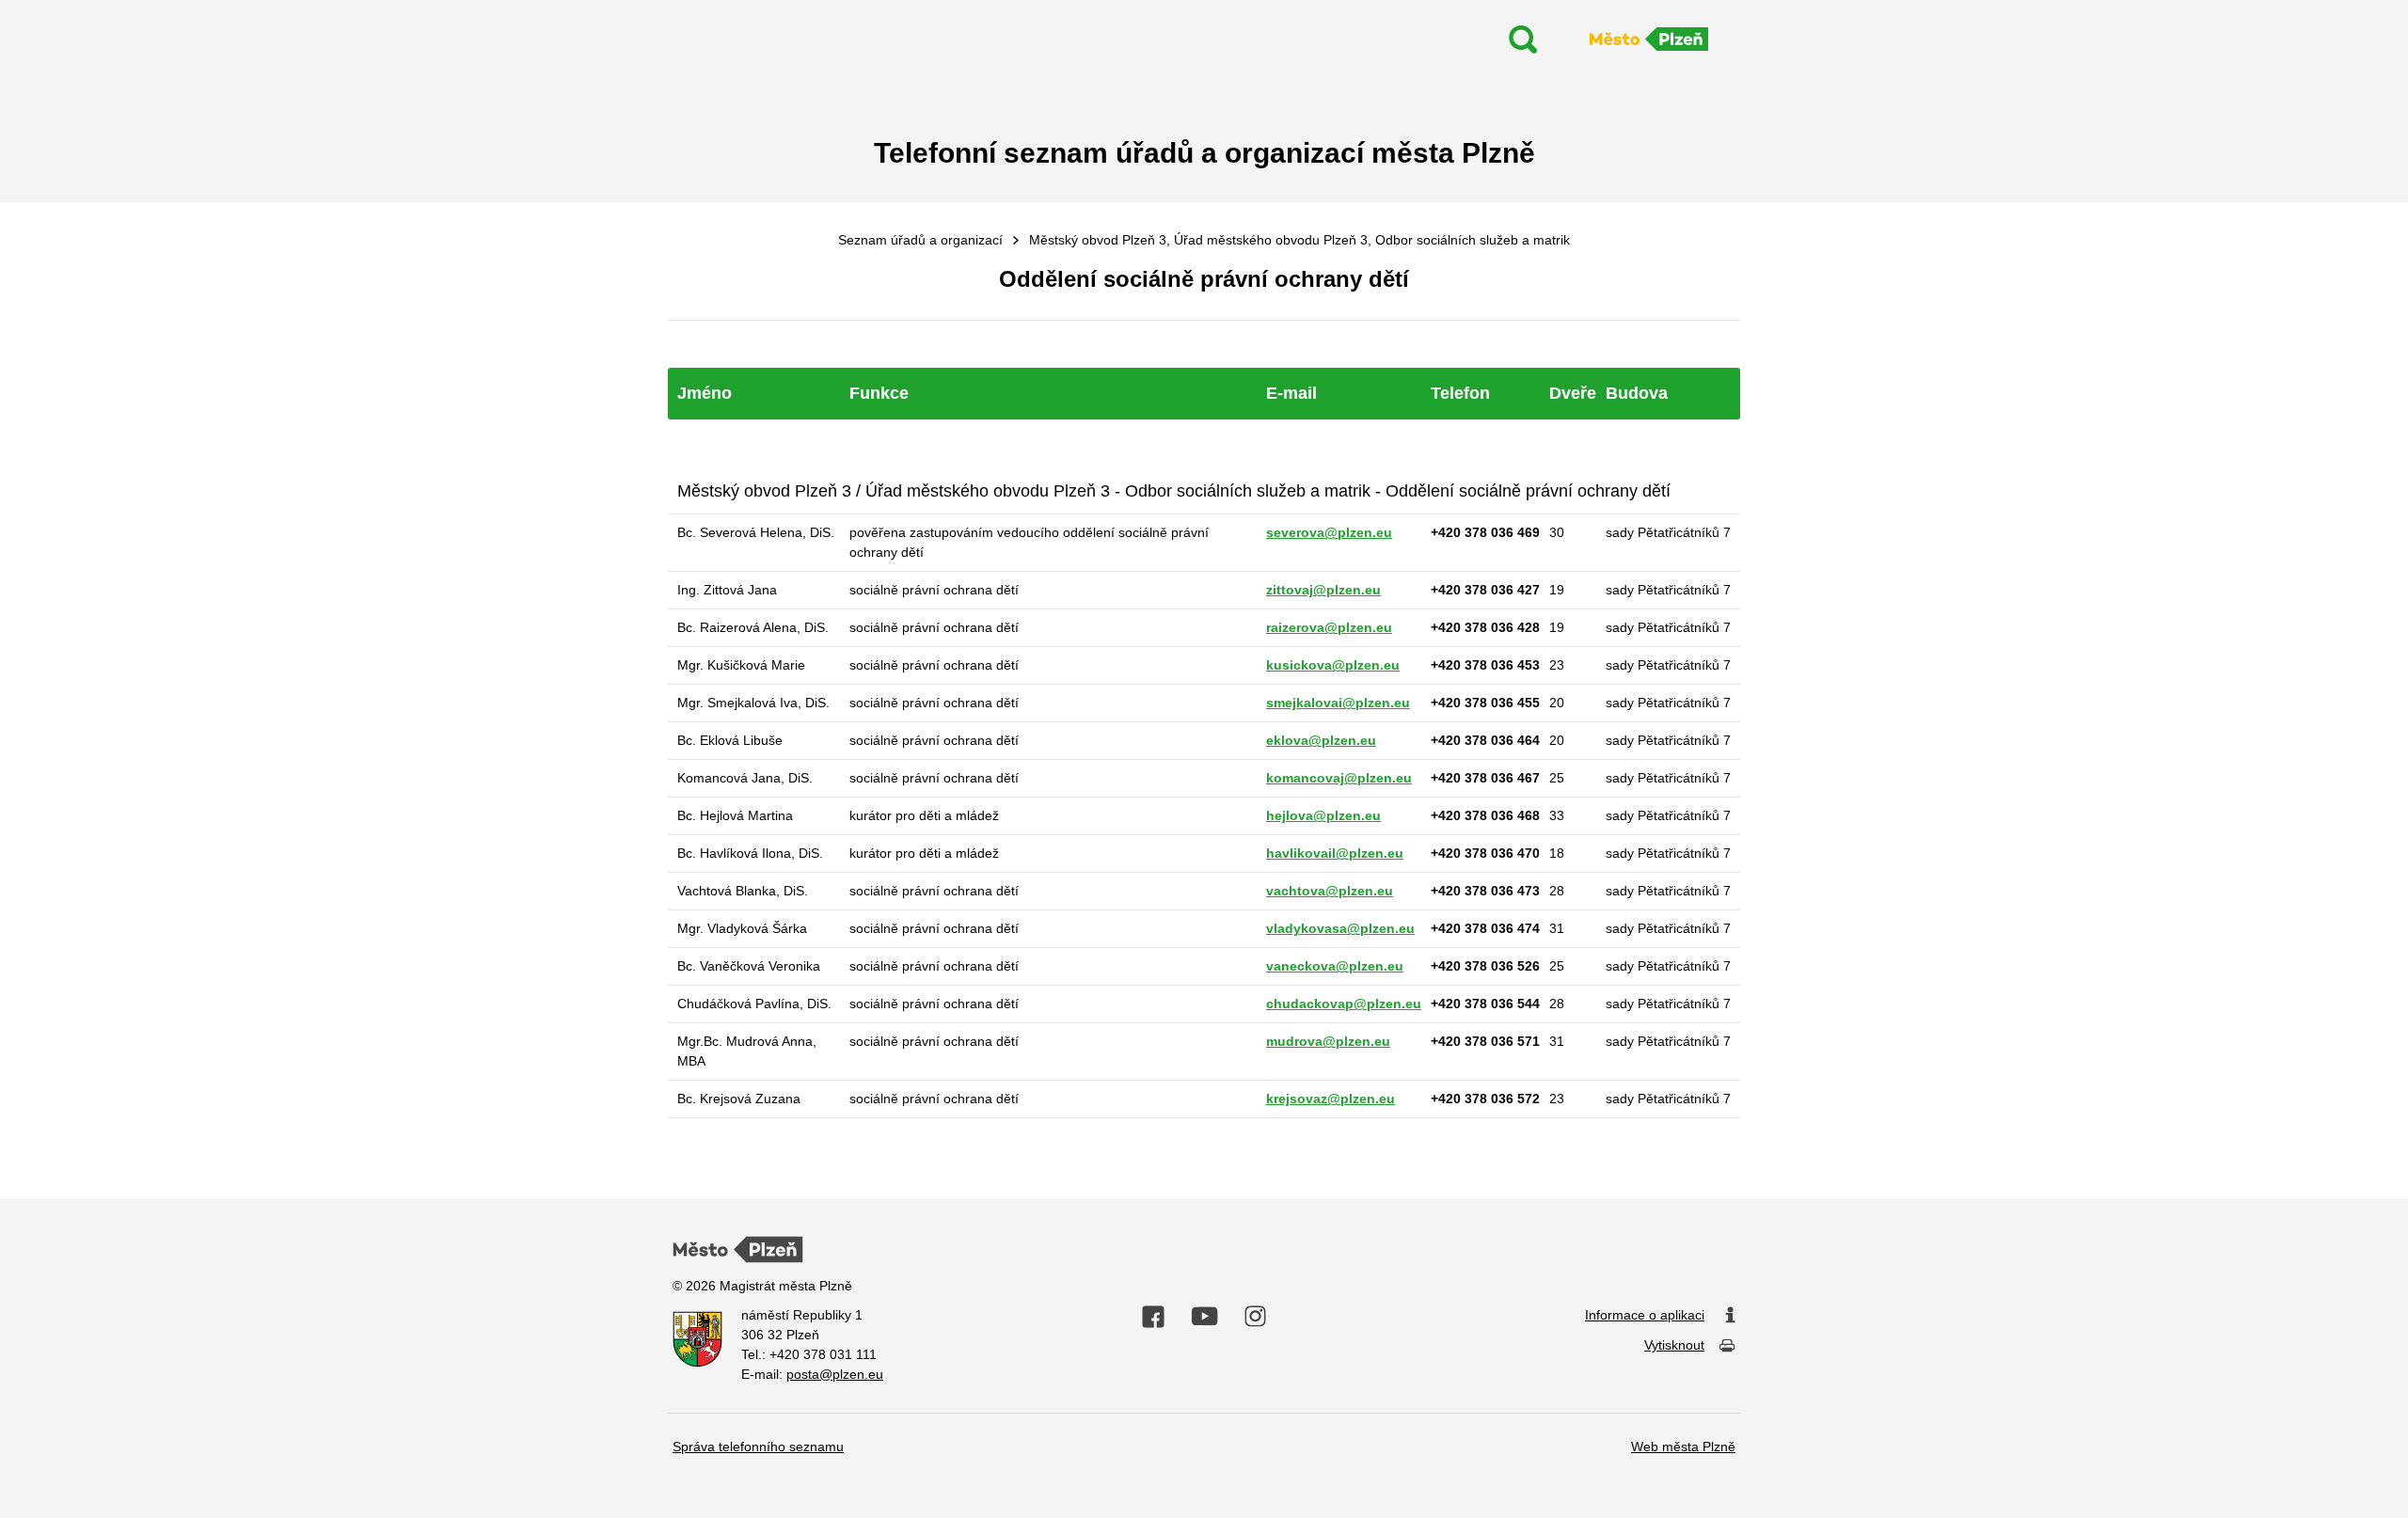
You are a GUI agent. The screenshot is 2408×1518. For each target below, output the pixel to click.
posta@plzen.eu (835, 1374)
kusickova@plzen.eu (1333, 665)
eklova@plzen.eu (1321, 740)
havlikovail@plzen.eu (1335, 853)
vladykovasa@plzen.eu (1340, 928)
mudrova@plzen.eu (1328, 1041)
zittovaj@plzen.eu (1323, 590)
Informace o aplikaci (1645, 1315)
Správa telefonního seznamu (758, 1447)
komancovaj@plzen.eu (1339, 778)
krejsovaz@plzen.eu (1331, 1099)
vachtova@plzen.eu (1330, 891)
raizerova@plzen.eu (1329, 627)
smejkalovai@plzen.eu (1338, 703)
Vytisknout (1674, 1345)
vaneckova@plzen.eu (1335, 966)
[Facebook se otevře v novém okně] (1153, 1317)
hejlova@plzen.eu (1323, 815)
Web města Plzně (1683, 1447)
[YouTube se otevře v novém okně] (1204, 1316)
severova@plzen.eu (1329, 532)
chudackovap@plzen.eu (1344, 1004)
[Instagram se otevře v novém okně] (1255, 1317)
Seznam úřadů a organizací (920, 240)
